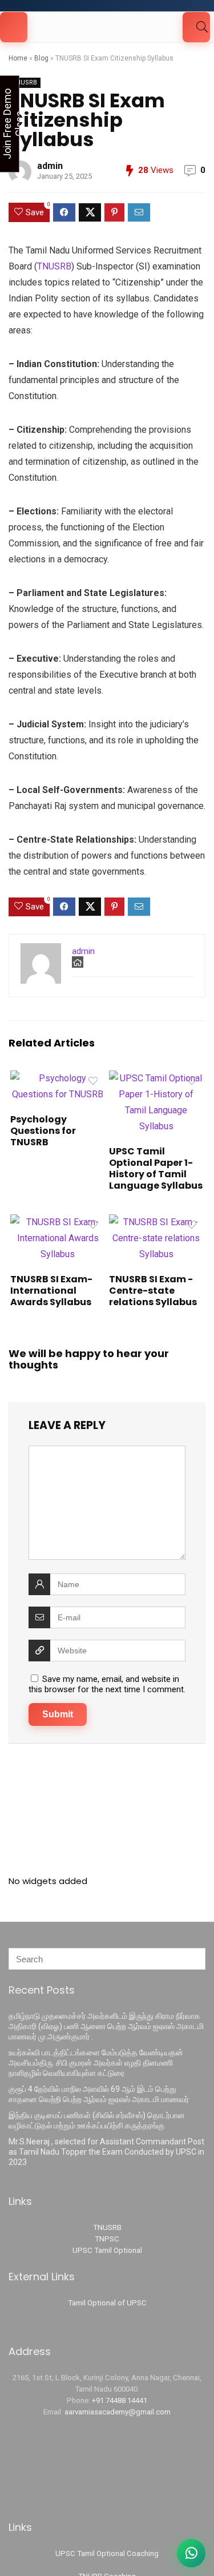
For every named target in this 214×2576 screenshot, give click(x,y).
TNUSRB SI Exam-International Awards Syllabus (51, 1291)
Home (18, 58)
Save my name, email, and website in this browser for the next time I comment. (107, 1684)
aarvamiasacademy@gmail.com (118, 2412)
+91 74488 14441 (120, 2400)
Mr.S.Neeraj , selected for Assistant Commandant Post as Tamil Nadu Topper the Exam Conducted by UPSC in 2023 (106, 2152)
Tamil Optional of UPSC (107, 2303)
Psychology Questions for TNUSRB (43, 1131)
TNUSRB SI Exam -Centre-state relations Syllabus (153, 1291)
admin (50, 166)
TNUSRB (25, 82)
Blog (41, 58)
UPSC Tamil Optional (107, 2250)
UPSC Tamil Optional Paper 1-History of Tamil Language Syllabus (156, 1168)
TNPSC (107, 2239)
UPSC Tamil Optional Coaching (107, 2553)
